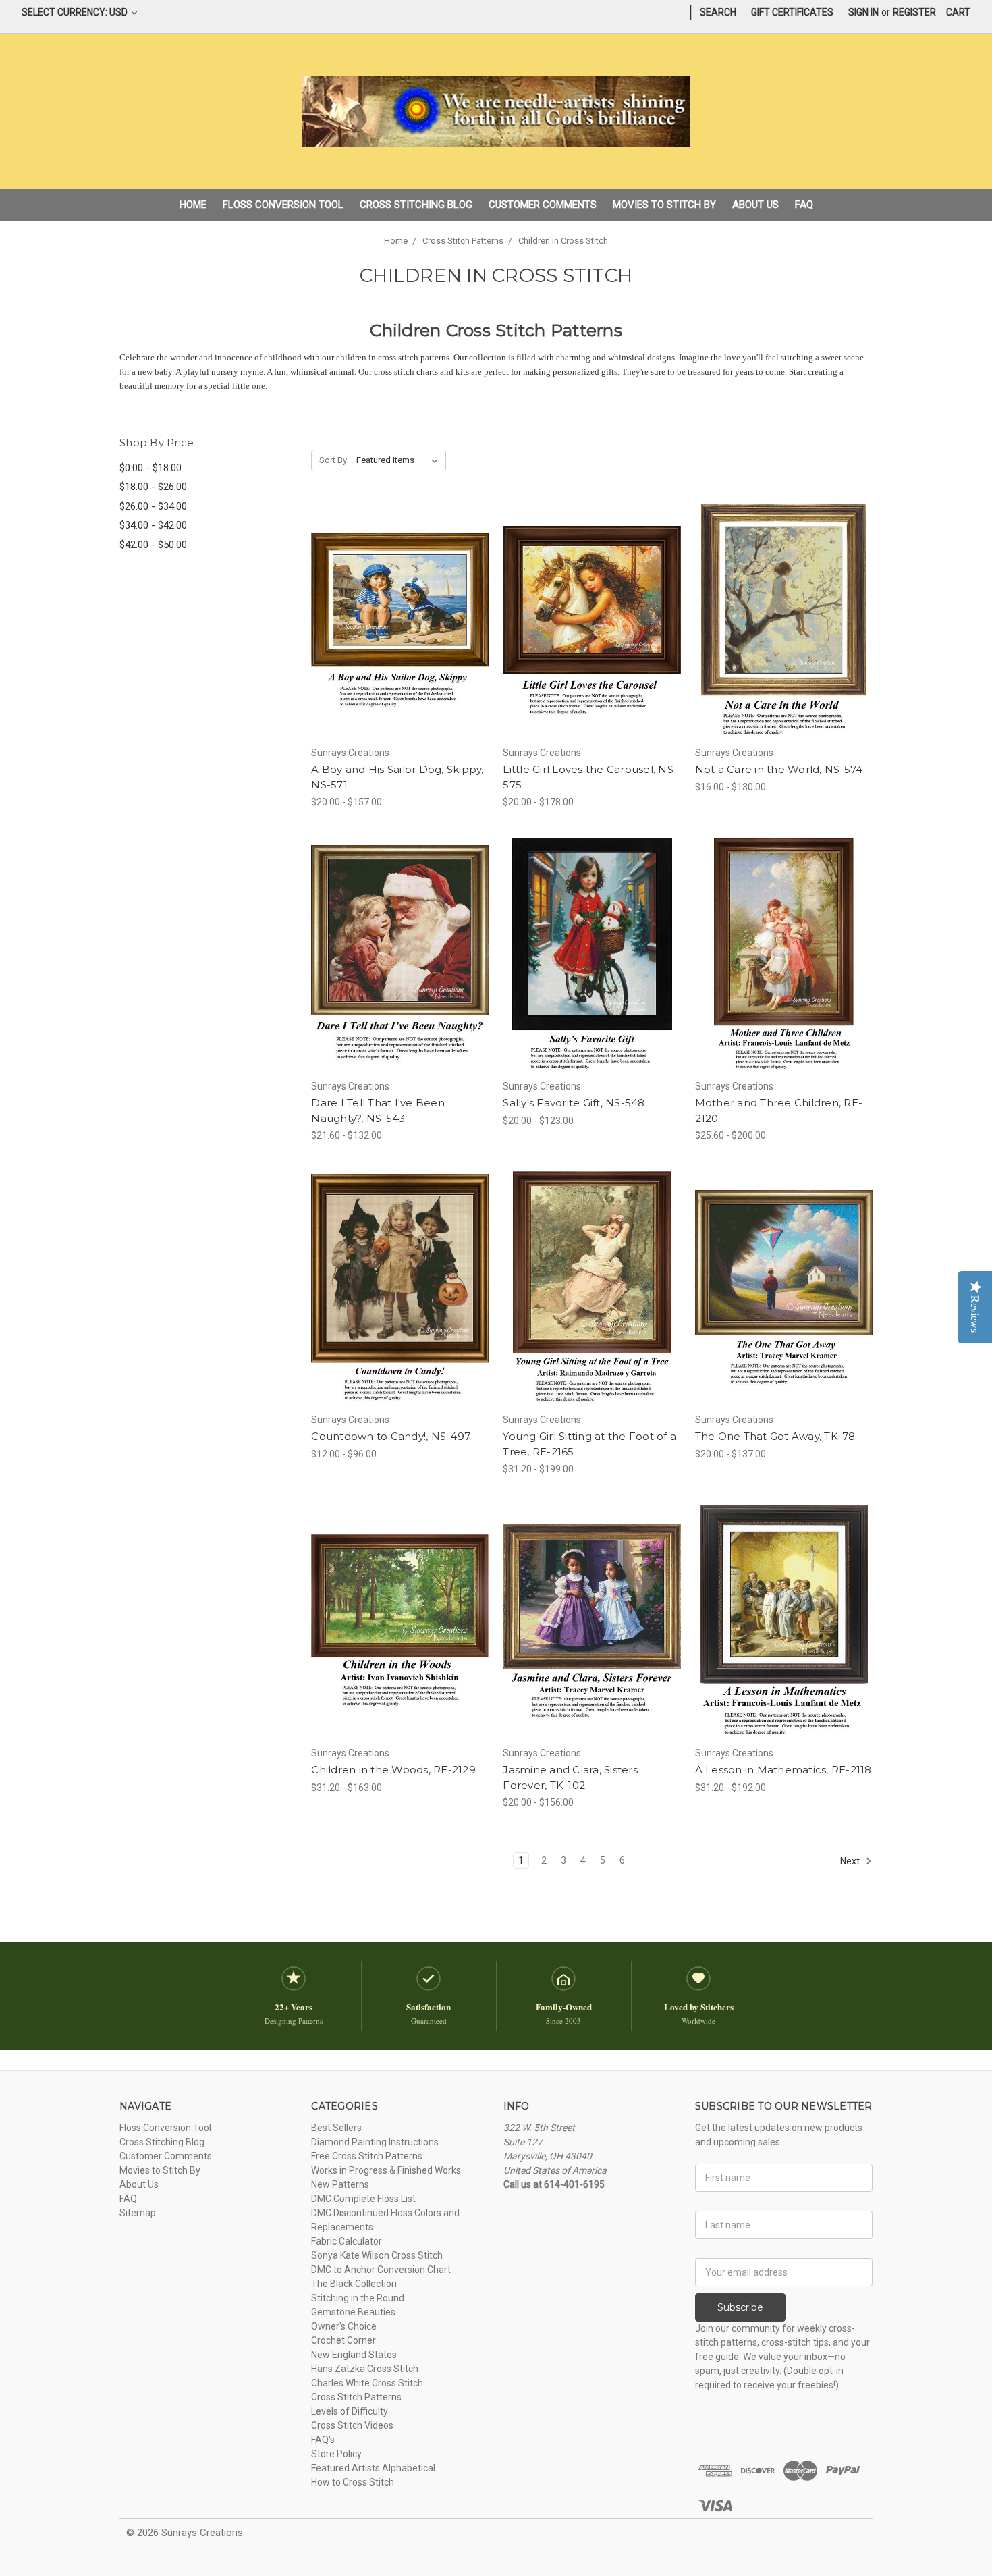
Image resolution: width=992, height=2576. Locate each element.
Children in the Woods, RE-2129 (393, 1770)
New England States (354, 2355)
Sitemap (138, 2213)
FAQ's (323, 2440)
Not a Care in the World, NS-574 (779, 769)
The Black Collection (354, 2284)
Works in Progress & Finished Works (386, 2170)
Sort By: (334, 460)
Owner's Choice (344, 2326)
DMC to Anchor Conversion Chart (381, 2270)
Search (718, 12)
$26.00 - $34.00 (153, 506)
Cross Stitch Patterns (356, 2397)
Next (851, 1861)
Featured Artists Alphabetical (373, 2468)
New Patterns (340, 2184)
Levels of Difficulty (350, 2411)
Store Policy (336, 2454)
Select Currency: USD (76, 12)
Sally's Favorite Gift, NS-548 (574, 1103)
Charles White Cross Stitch (367, 2383)
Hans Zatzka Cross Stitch (365, 2369)
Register (914, 12)
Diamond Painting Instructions (375, 2142)
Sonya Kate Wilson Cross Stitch (377, 2255)
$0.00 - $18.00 (150, 468)
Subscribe (740, 2307)
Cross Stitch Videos (352, 2425)
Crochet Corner (343, 2340)
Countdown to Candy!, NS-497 (391, 1436)
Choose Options (400, 645)
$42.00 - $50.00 (153, 545)
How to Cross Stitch (353, 2482)
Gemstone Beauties (353, 2312)
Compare (395, 622)
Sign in (863, 12)
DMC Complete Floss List (363, 2199)
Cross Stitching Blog (416, 205)
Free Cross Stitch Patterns (367, 2156)
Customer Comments (543, 205)
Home (193, 205)
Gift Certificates (792, 12)
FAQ (804, 205)
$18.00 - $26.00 (153, 487)
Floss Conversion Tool (283, 205)
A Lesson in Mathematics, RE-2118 (783, 1770)
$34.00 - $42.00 (153, 525)
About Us (755, 205)
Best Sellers (336, 2128)
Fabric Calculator (347, 2241)
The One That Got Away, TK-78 (775, 1436)
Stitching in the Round (358, 2298)
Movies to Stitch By (664, 205)
